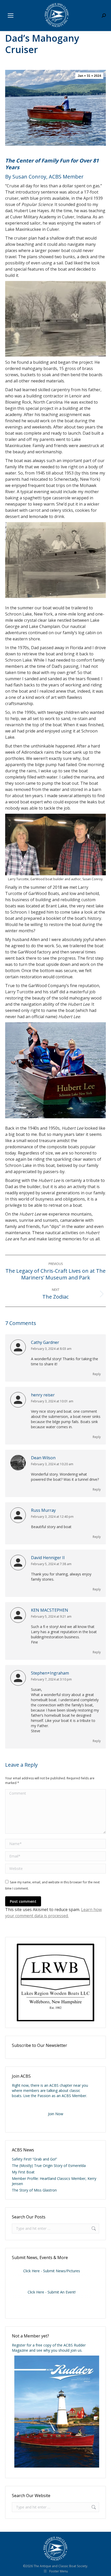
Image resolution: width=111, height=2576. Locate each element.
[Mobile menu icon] (11, 16)
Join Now (56, 2114)
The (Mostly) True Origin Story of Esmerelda (49, 2166)
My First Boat (23, 2172)
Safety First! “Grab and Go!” (34, 2159)
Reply (97, 1374)
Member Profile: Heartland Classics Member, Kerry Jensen (54, 2181)
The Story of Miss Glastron (34, 2190)
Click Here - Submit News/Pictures (52, 2271)
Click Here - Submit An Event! (52, 2292)
